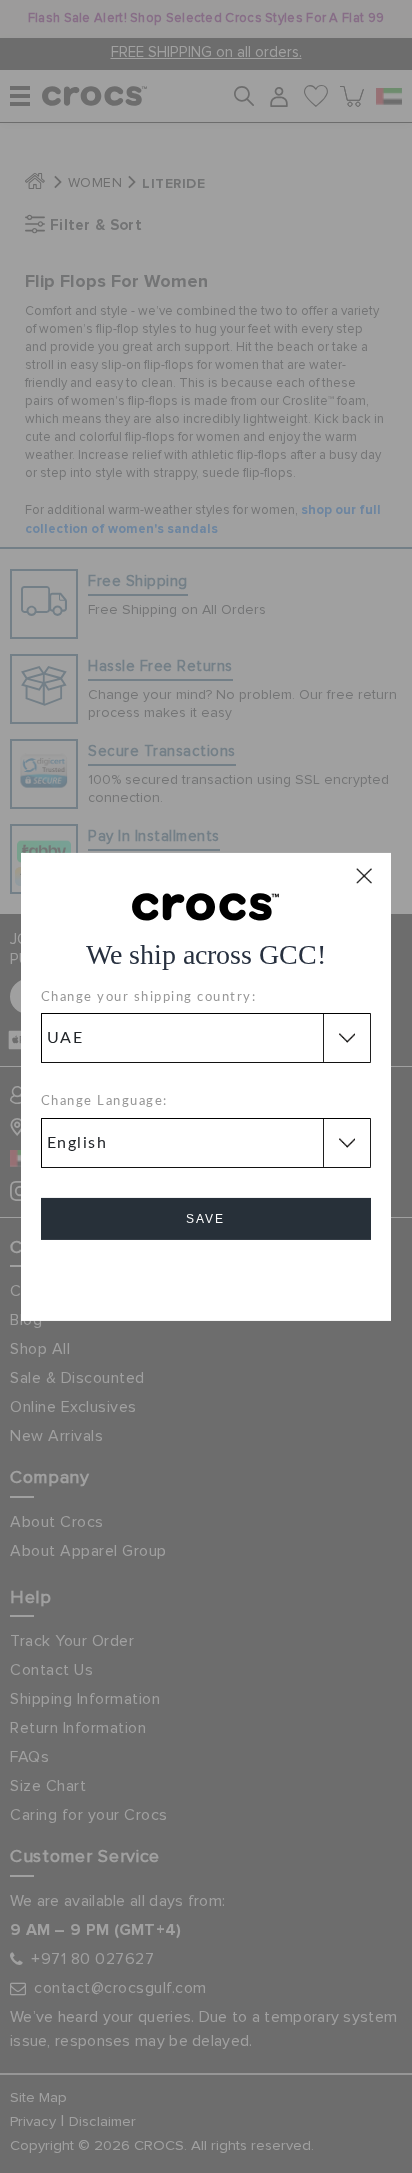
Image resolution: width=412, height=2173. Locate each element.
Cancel (205, 1275)
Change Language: (104, 1101)
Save (205, 1219)
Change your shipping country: (149, 997)
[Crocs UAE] (205, 905)
